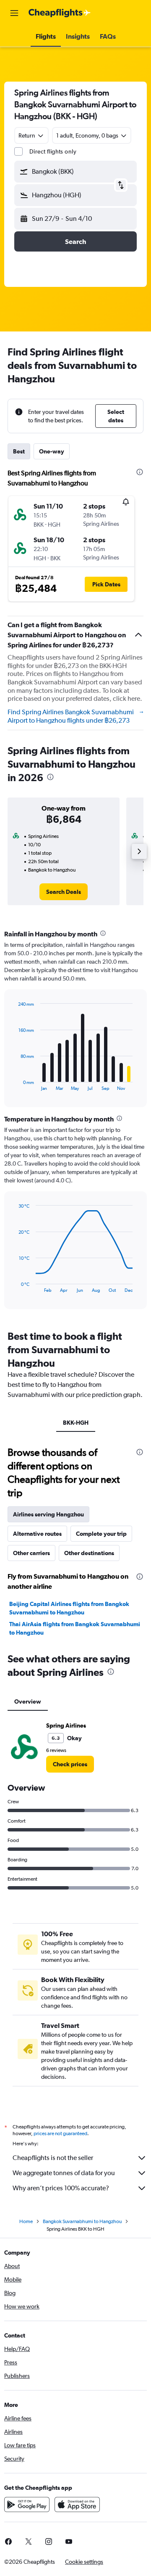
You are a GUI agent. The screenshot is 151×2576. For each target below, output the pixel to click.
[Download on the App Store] (77, 2504)
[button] (14, 13)
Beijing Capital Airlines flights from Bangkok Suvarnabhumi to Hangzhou (69, 1608)
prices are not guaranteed (60, 2133)
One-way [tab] (52, 451)
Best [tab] (19, 451)
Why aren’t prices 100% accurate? (61, 2188)
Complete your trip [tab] (101, 1534)
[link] (64, 892)
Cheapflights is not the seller (53, 2158)
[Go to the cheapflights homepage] (60, 13)
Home (26, 2221)
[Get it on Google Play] (27, 2504)
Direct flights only (53, 151)
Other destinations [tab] (89, 1553)
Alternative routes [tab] (37, 1534)
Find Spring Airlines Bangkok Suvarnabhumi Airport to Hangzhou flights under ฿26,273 (71, 716)
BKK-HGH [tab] (76, 1423)
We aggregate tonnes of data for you (64, 2173)
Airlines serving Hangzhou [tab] (48, 1514)
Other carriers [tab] (31, 1553)
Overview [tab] (28, 1701)
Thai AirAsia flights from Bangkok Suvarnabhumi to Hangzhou (75, 1628)
